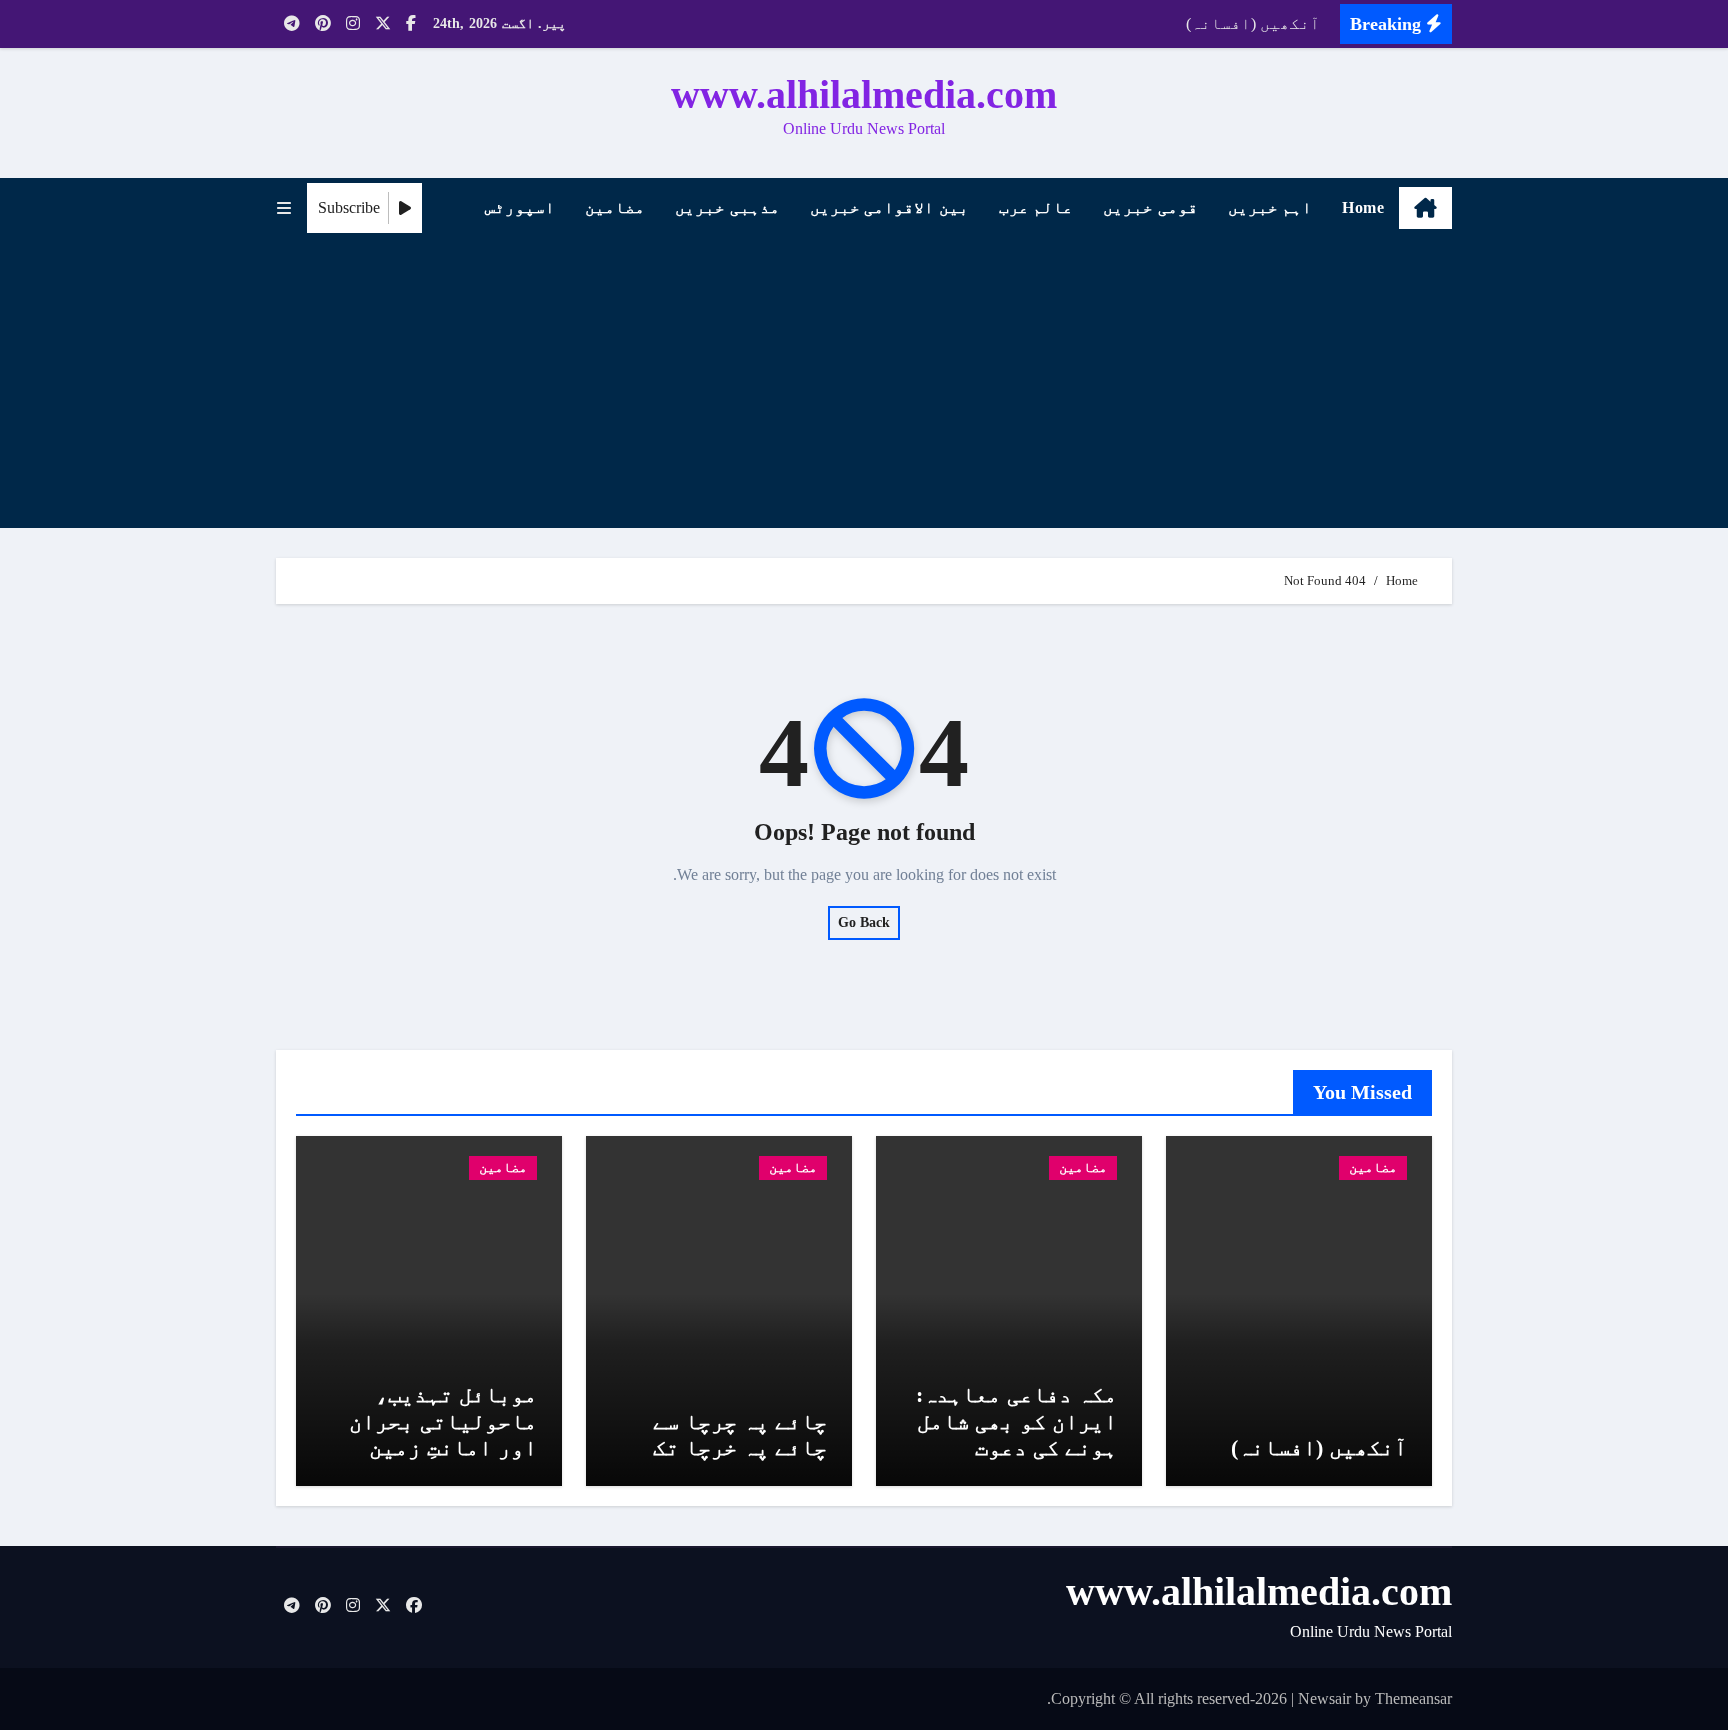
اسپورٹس (520, 207)
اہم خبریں (1270, 207)
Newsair (1324, 1698)
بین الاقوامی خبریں (889, 207)
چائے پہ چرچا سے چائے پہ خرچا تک (740, 1434)
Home (1363, 207)
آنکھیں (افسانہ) (1319, 1447)
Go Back (864, 922)
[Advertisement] (861, 388)
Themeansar (1413, 1698)
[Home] (1425, 208)
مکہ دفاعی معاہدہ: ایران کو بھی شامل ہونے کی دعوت (1016, 1421)
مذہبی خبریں (727, 207)
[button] (284, 208)
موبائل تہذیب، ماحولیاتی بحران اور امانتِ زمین (443, 1421)
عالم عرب (1036, 207)
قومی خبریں (1150, 207)
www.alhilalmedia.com (864, 94)
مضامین (615, 207)
